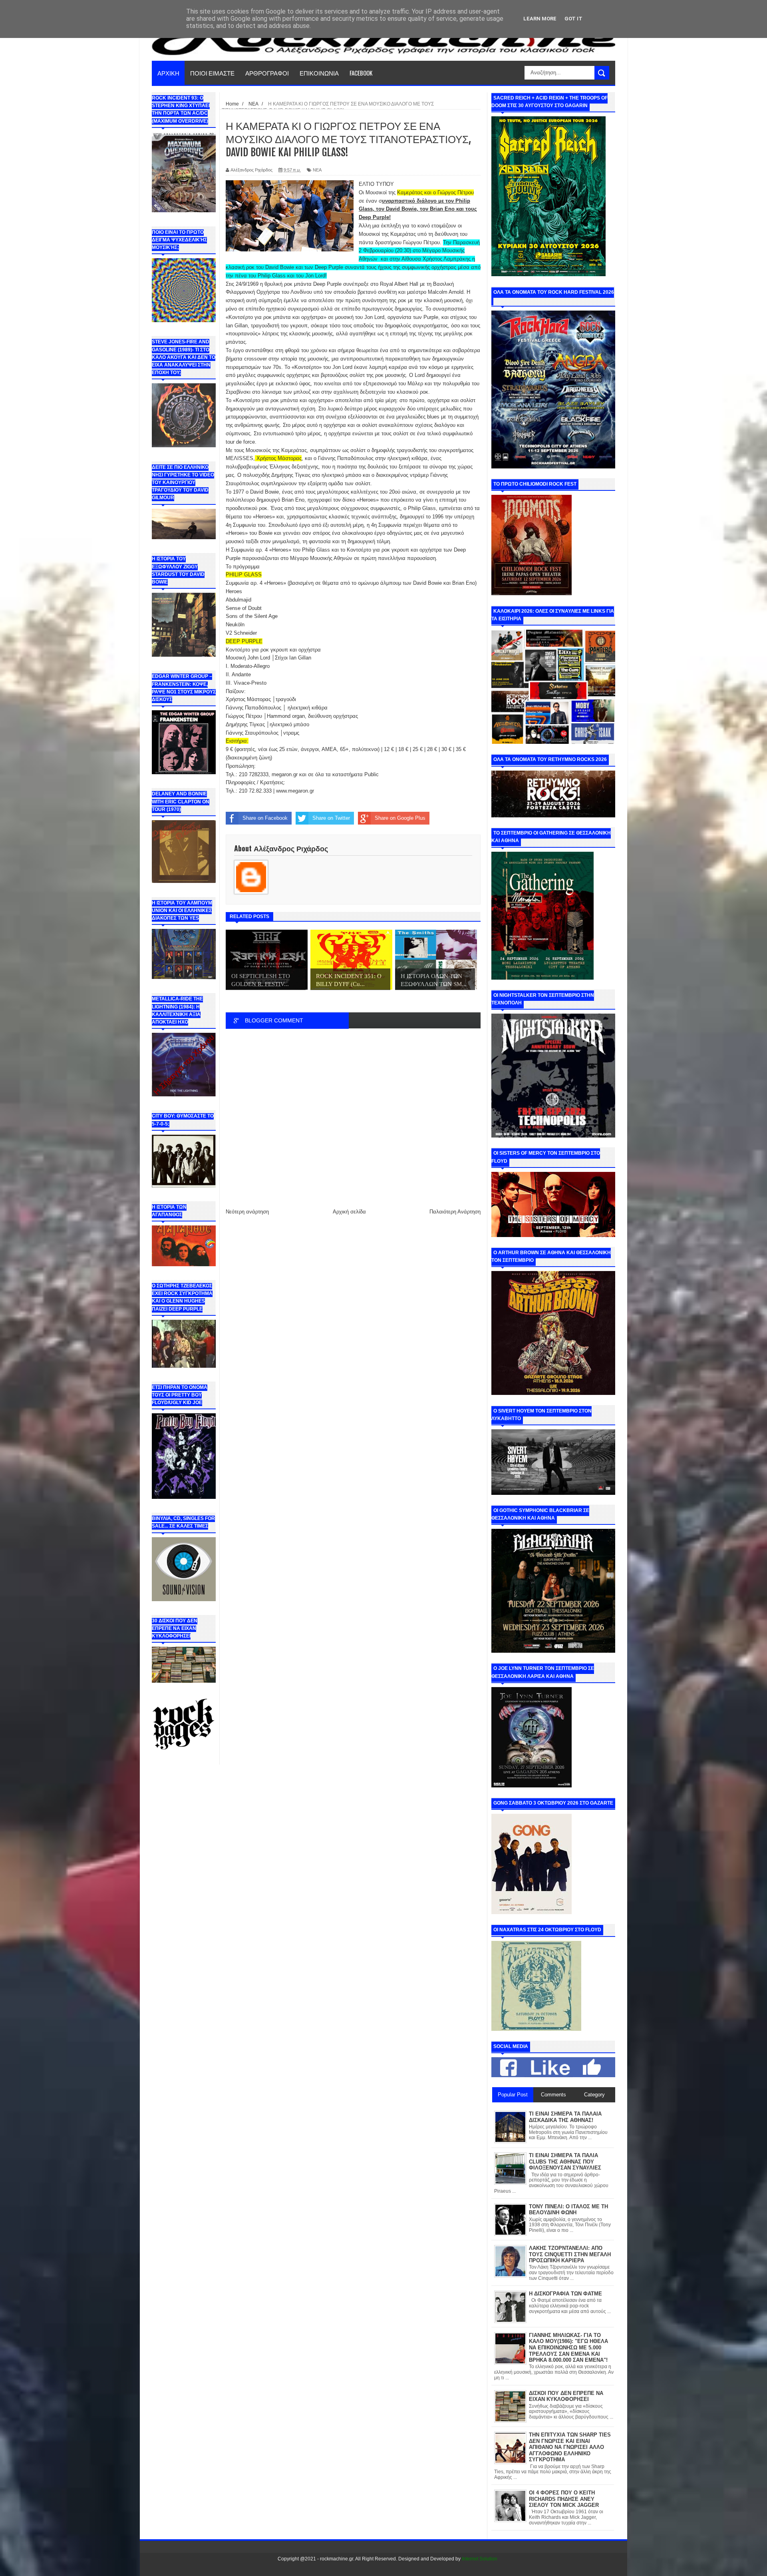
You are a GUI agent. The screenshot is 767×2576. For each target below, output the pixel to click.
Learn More (540, 19)
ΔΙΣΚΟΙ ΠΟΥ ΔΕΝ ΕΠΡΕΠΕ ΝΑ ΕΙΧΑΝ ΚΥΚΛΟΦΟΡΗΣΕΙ (566, 2396)
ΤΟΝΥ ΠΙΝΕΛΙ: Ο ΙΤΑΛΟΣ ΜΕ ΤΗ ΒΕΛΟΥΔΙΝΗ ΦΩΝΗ (568, 2210)
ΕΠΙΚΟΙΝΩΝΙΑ (319, 73)
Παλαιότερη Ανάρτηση (455, 1212)
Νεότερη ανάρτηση (247, 1212)
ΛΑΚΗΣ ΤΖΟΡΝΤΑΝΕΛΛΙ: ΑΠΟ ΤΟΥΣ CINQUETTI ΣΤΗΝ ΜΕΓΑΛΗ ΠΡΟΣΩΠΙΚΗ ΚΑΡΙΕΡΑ (570, 2254)
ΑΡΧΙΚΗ (168, 73)
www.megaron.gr (295, 791)
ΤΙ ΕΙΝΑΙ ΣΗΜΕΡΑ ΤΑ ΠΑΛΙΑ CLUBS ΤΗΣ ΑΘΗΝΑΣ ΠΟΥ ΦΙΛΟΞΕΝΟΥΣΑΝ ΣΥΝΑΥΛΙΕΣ (565, 2162)
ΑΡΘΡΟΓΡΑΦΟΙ (267, 73)
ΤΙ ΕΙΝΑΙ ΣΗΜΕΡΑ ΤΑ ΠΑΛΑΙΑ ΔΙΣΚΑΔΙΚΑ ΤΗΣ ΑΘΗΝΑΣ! (565, 2117)
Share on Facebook (265, 818)
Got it (573, 19)
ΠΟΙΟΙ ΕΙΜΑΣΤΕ (212, 73)
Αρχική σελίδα (349, 1212)
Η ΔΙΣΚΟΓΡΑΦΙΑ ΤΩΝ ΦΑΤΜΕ (565, 2294)
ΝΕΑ (317, 170)
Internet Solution (480, 2559)
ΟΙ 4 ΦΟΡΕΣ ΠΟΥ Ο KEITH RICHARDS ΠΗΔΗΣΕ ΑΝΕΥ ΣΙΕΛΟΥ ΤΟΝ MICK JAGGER (564, 2499)
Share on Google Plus (400, 818)
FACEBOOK (361, 73)
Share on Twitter (331, 818)
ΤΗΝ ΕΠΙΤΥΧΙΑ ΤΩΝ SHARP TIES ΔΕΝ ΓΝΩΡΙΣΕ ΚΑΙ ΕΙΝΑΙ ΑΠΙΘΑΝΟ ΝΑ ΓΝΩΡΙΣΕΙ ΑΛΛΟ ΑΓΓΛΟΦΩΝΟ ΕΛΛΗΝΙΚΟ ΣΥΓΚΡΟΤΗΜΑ (570, 2447)
